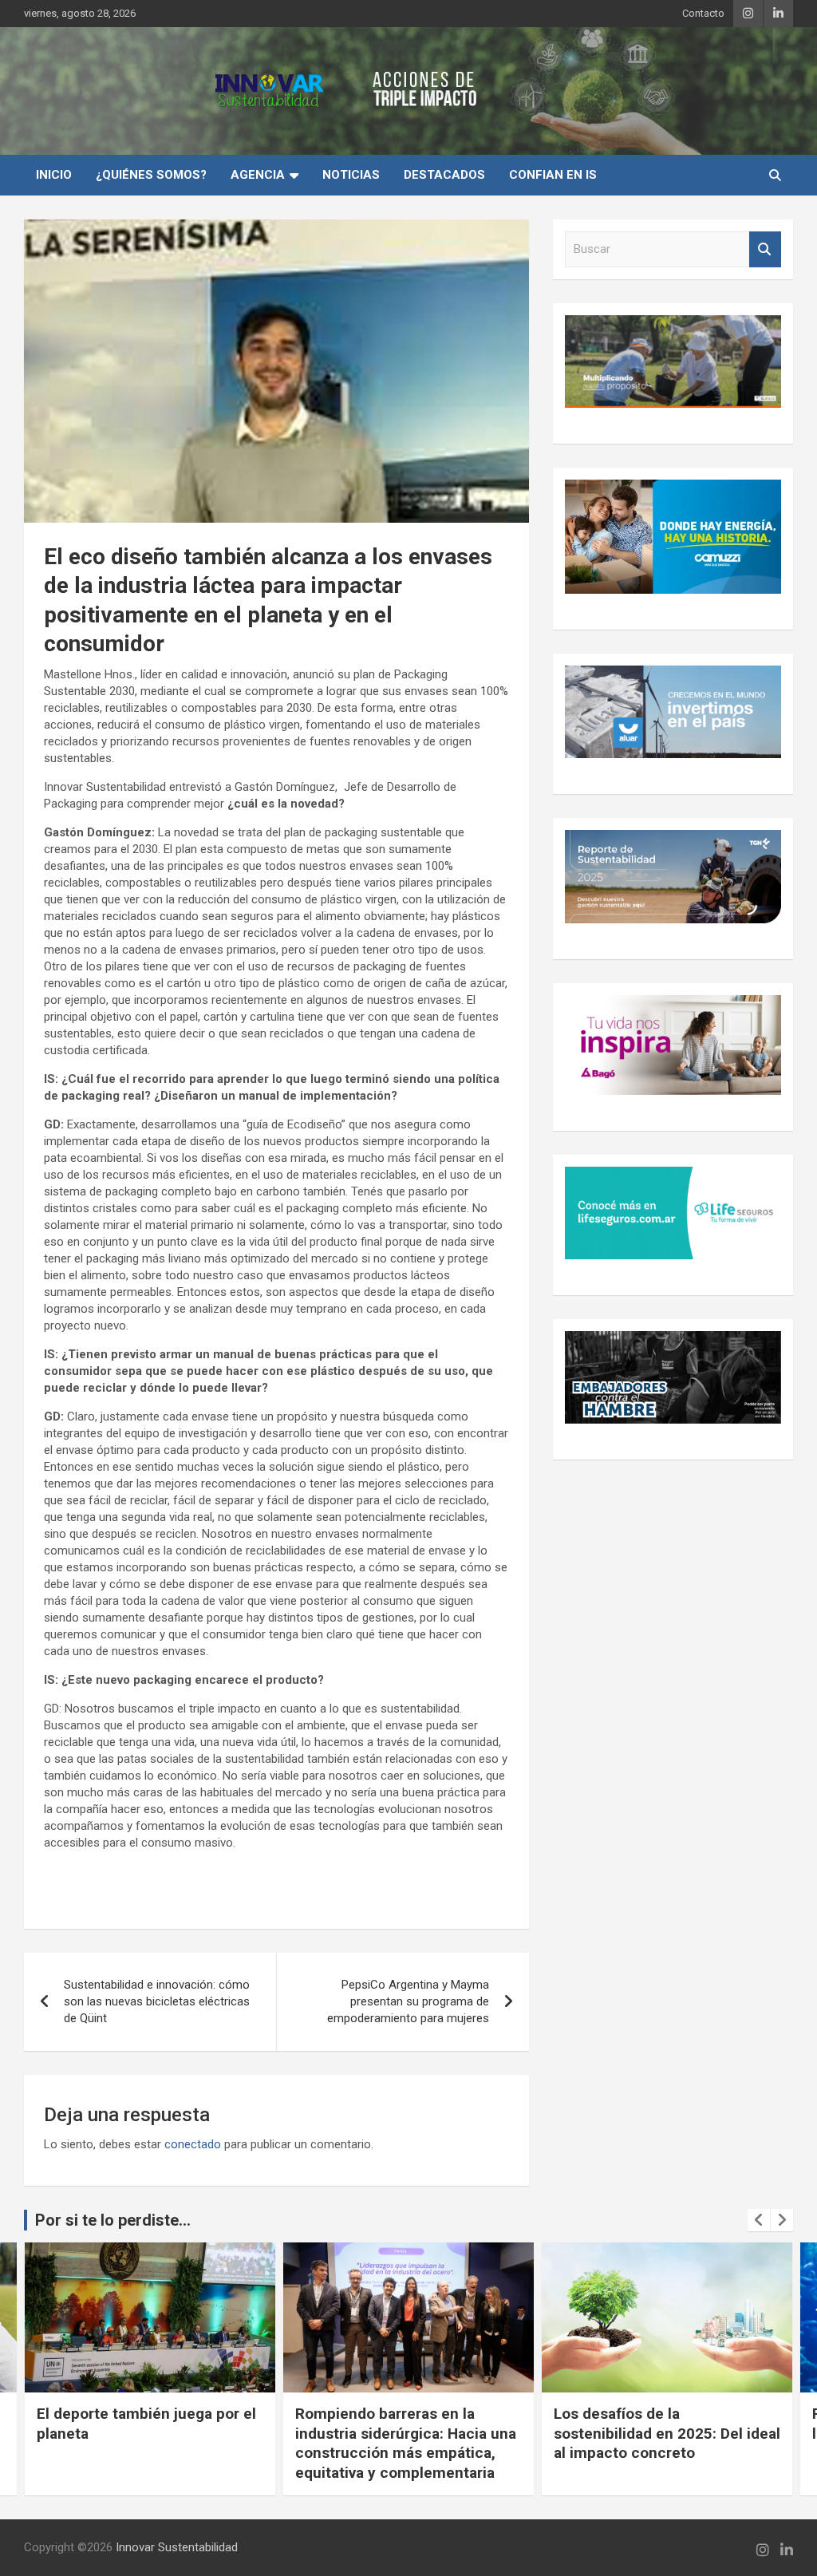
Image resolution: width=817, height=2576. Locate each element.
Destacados (444, 175)
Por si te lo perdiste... (113, 2220)
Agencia (258, 175)
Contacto (703, 13)
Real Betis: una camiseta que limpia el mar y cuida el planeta (662, 2424)
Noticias (351, 175)
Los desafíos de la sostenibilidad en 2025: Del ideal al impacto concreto (408, 2433)
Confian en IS (553, 175)
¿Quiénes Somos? (151, 175)
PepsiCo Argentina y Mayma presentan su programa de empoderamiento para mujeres (408, 2001)
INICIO (54, 175)
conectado (193, 2144)
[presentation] (759, 2220)
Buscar (765, 249)
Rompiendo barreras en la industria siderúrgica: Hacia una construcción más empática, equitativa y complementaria (147, 2443)
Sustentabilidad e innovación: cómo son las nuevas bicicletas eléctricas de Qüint (157, 2001)
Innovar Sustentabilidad (177, 2547)
